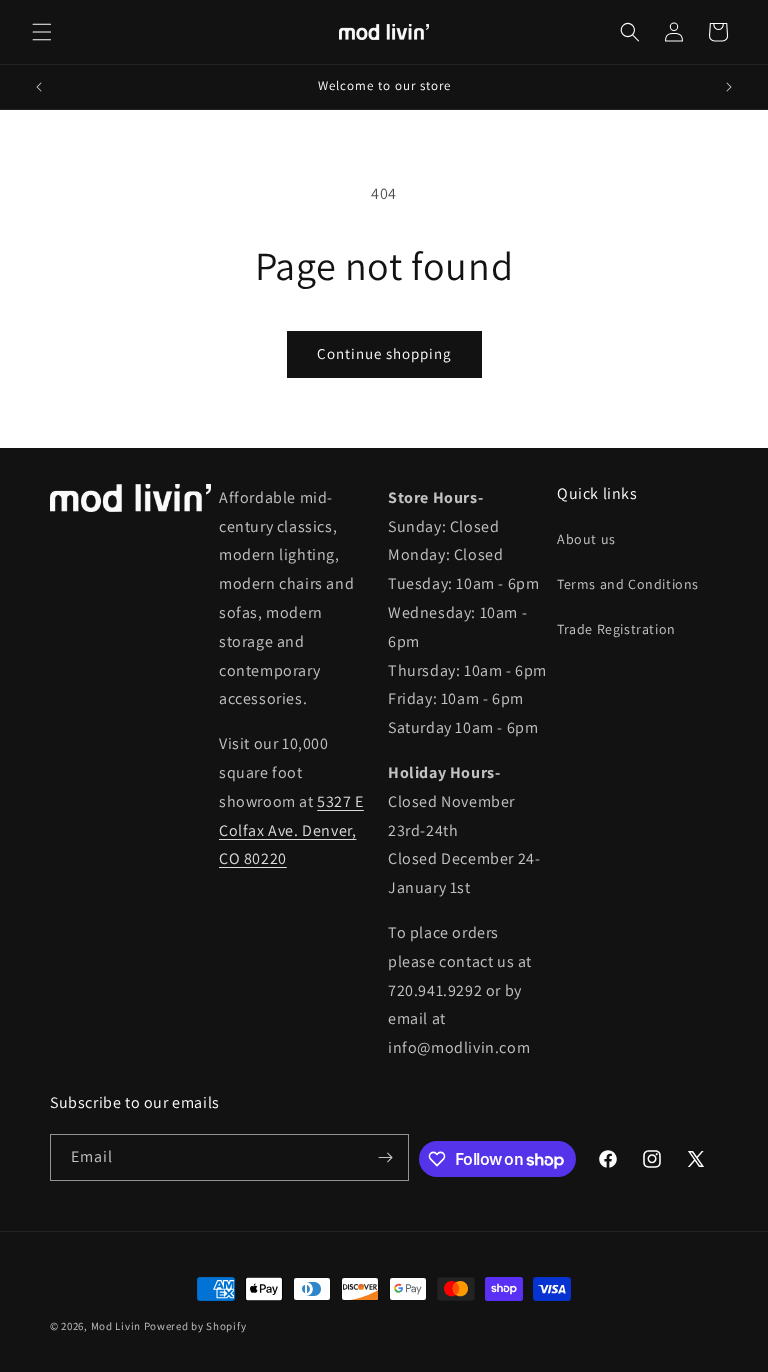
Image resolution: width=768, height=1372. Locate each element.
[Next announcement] (729, 87)
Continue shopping (384, 353)
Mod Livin (116, 1326)
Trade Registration (616, 629)
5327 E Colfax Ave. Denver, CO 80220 (291, 830)
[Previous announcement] (39, 87)
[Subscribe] (386, 1157)
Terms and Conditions (628, 584)
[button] (42, 32)
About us (586, 539)
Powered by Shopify (195, 1326)
